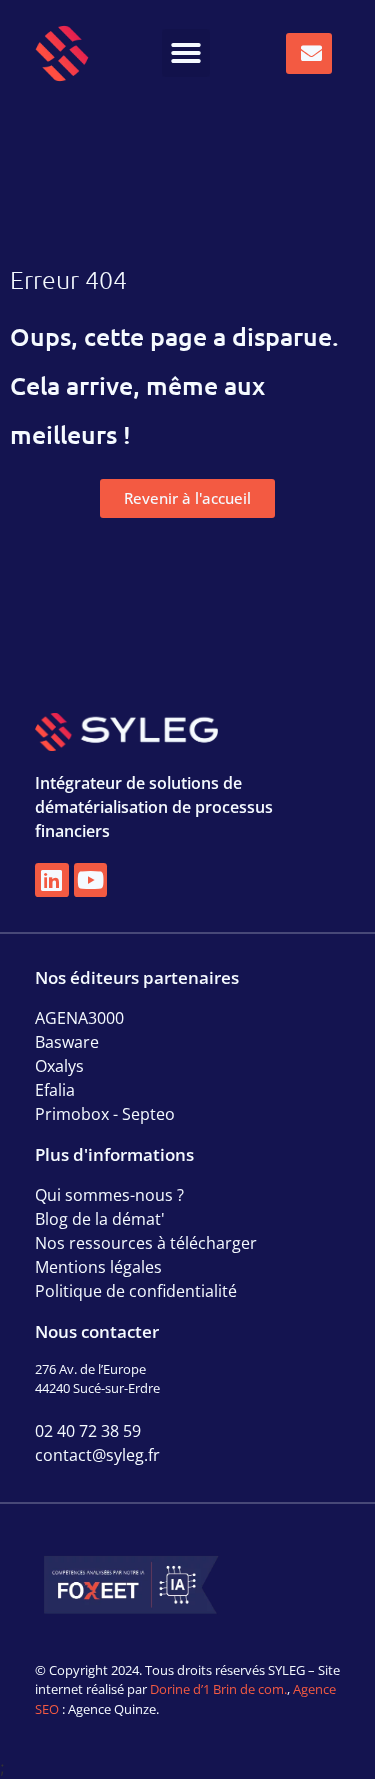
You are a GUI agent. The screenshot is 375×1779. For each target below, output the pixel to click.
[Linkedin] (52, 880)
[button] (186, 53)
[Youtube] (91, 880)
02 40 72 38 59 (88, 1431)
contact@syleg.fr (97, 1455)
